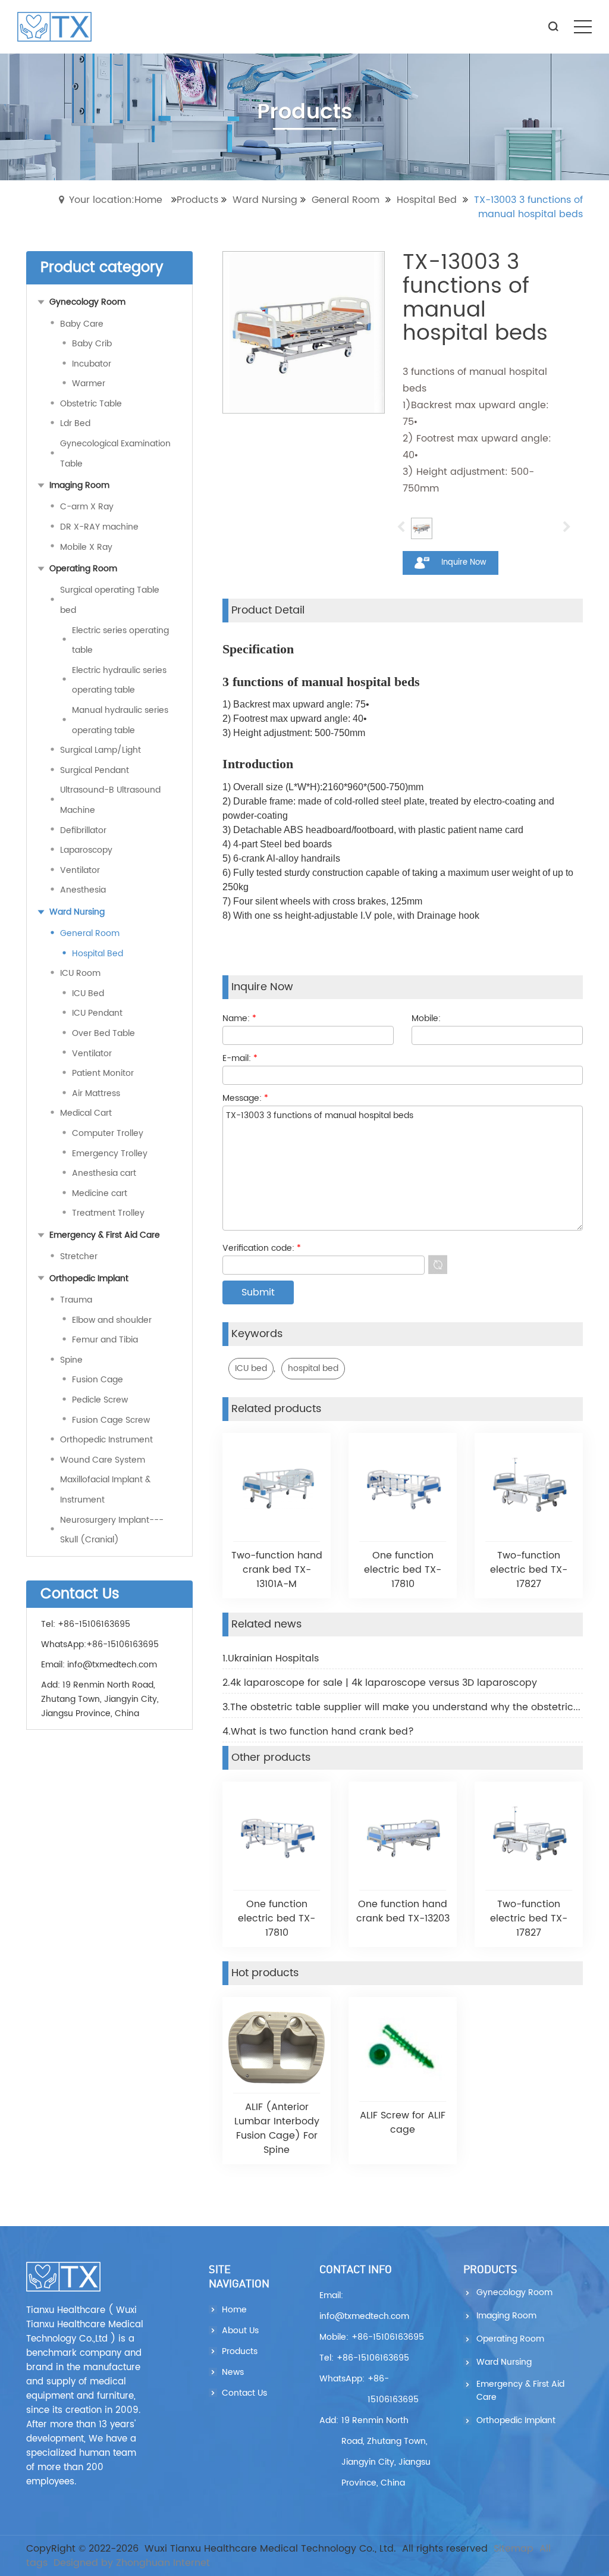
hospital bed (313, 1368)
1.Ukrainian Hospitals (271, 1658)
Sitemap (514, 2549)
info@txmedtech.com (112, 1665)
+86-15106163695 (123, 1644)
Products (197, 200)
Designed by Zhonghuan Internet (132, 2563)
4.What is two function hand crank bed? (318, 1732)
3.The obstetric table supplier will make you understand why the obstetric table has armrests (403, 1707)
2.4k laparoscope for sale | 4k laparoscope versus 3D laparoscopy (380, 1683)
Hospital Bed (427, 200)
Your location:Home (116, 200)
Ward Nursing (265, 200)
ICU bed (251, 1368)
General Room (346, 200)
